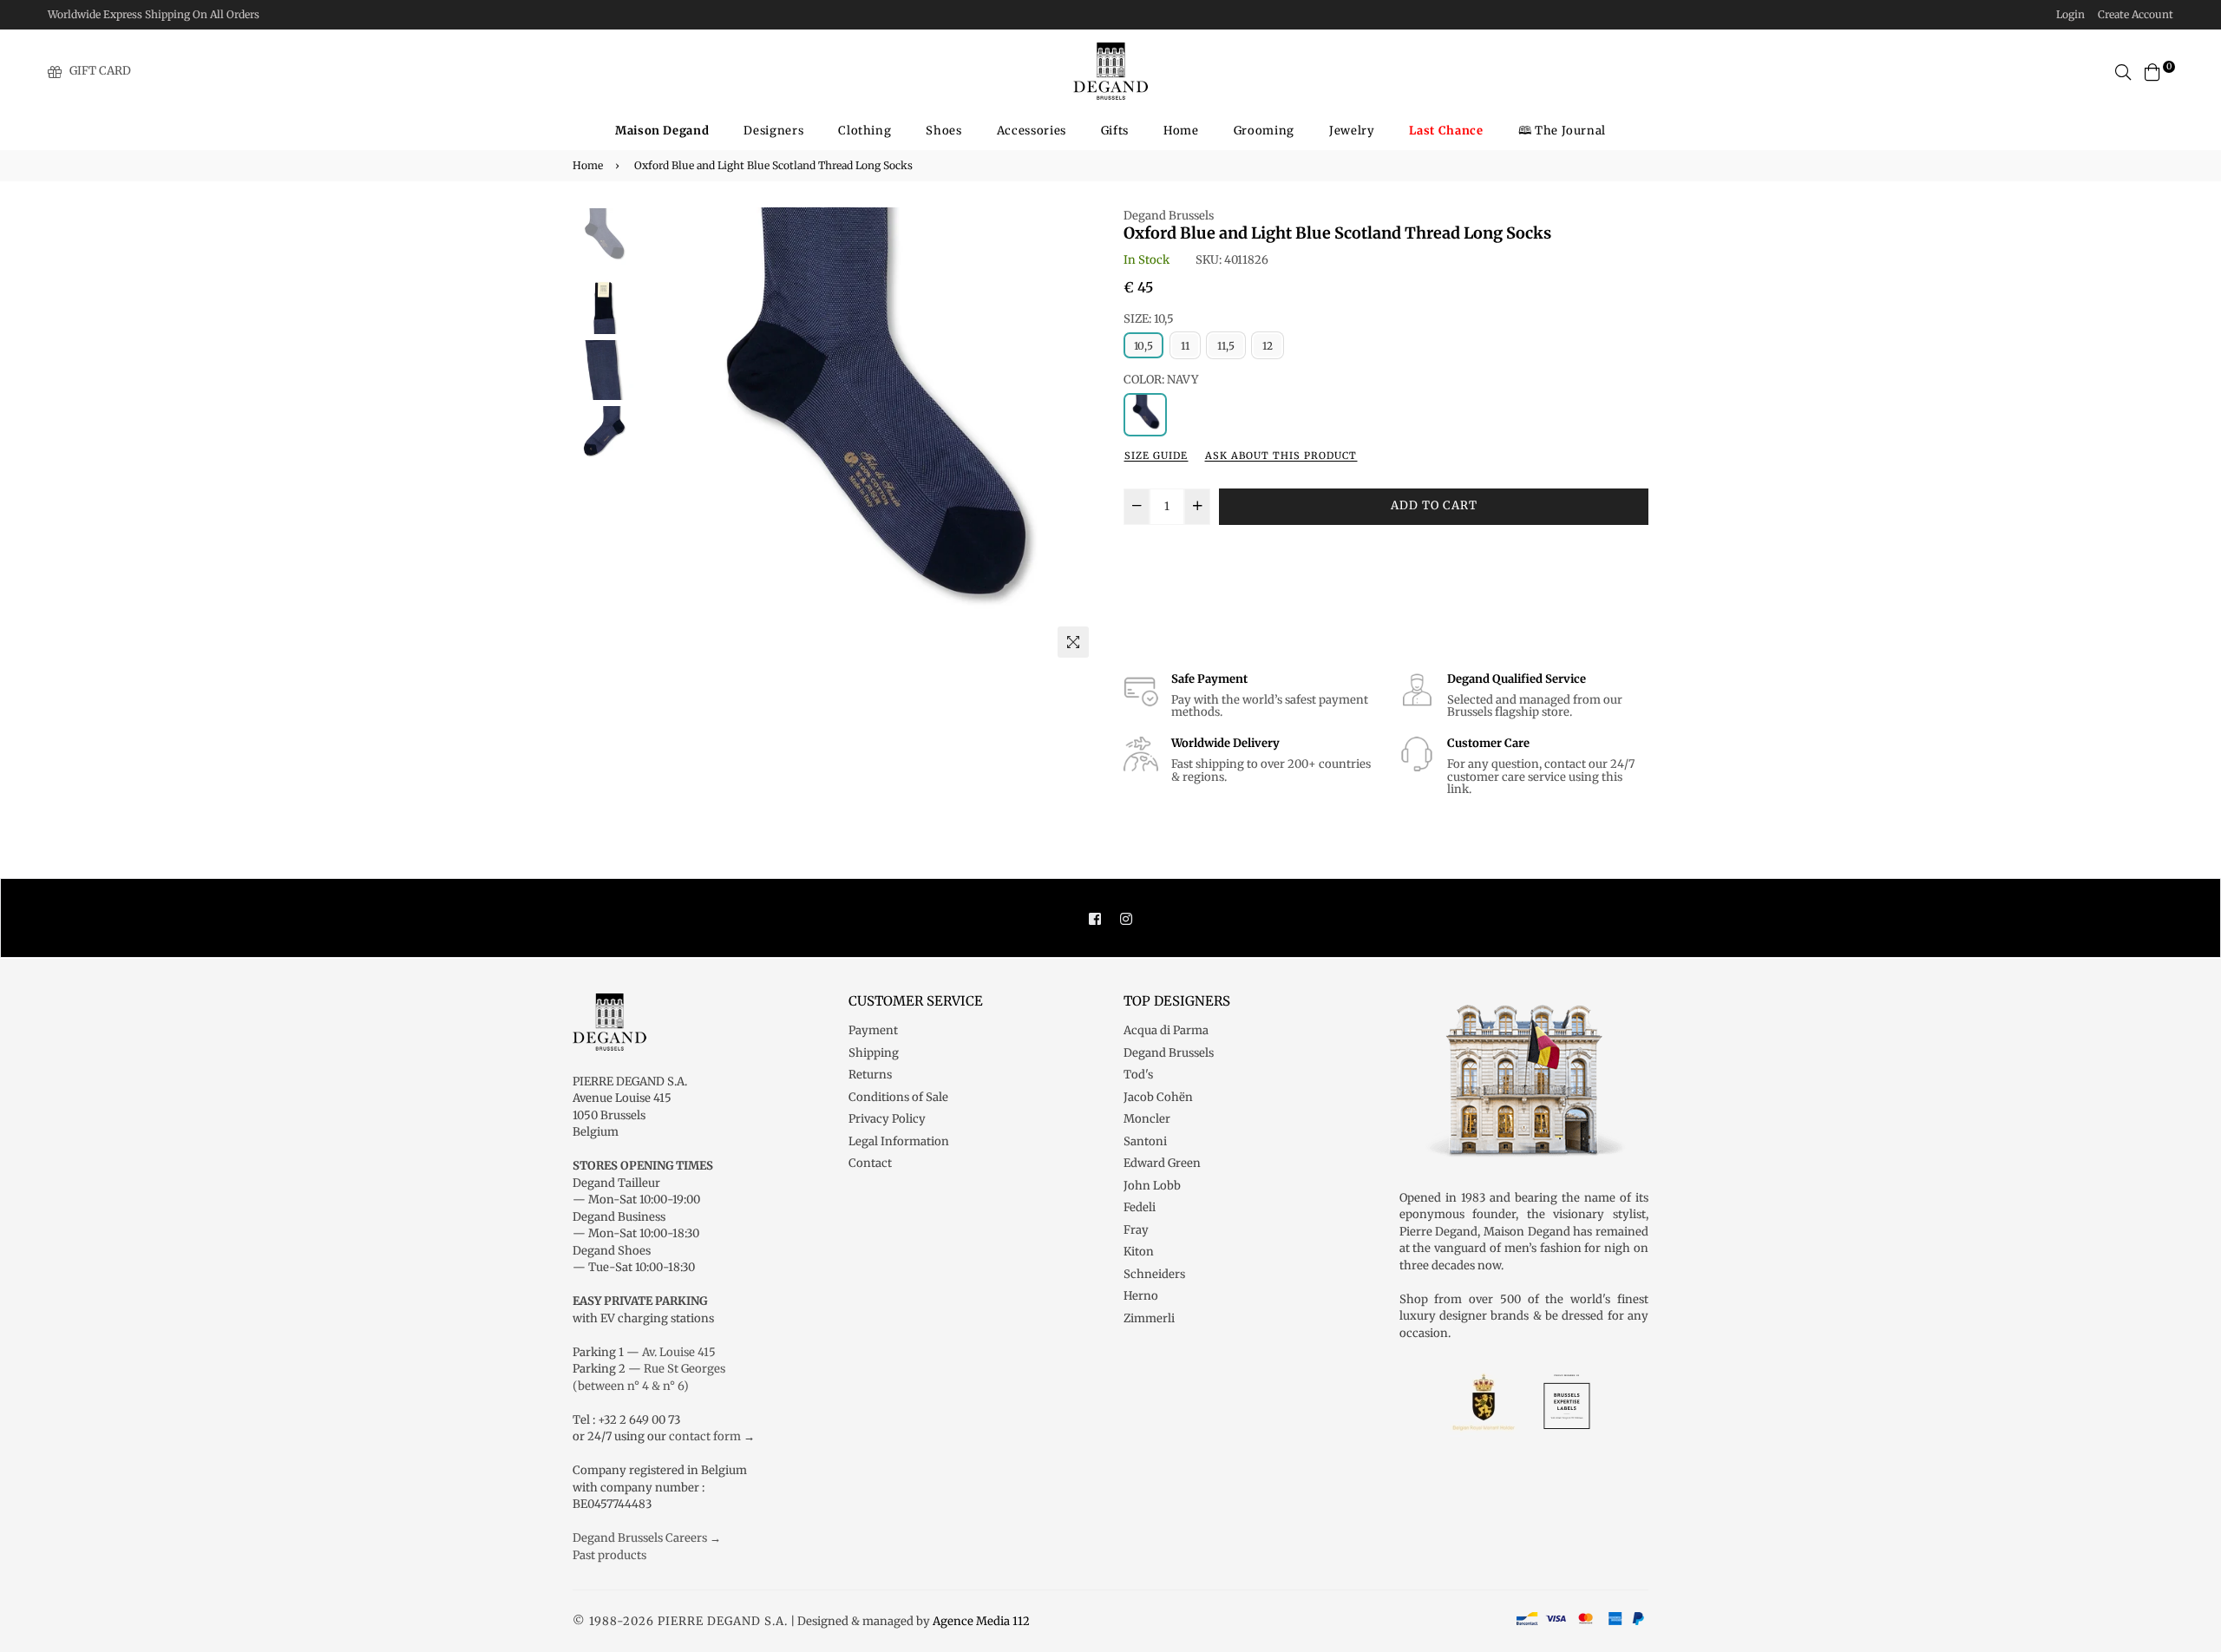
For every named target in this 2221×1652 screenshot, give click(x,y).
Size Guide (1156, 456)
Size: (1149, 319)
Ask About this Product (1281, 456)
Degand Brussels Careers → (647, 1538)
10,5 (1143, 346)
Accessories (1032, 131)
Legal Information (899, 1141)
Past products (609, 1555)
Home (1181, 131)
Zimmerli (1149, 1318)
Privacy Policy (887, 1119)
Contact (870, 1163)
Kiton (1139, 1252)
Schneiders (1154, 1274)
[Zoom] (1073, 642)
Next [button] (1076, 436)
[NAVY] (1145, 415)
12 (1268, 346)
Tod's (1138, 1075)
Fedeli (1140, 1207)
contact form (705, 1436)
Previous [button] (660, 436)
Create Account (2136, 14)
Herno (1141, 1296)
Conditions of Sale (898, 1097)
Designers (773, 131)
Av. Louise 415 (679, 1352)
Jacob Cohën (1158, 1097)
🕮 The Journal (1562, 131)
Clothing (865, 131)
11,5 (1226, 346)
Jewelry (1352, 131)
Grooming (1264, 131)
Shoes (943, 131)
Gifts (1115, 131)
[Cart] (2152, 71)
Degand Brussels (1169, 216)
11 (1185, 346)
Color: (1161, 380)
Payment (873, 1030)
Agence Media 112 (981, 1621)
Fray (1136, 1230)
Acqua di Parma (1166, 1030)
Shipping (874, 1053)
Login (2070, 14)
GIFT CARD (100, 71)
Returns (870, 1075)
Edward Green (1162, 1163)
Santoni (1145, 1141)
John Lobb (1152, 1186)
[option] (868, 437)
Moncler (1147, 1119)
